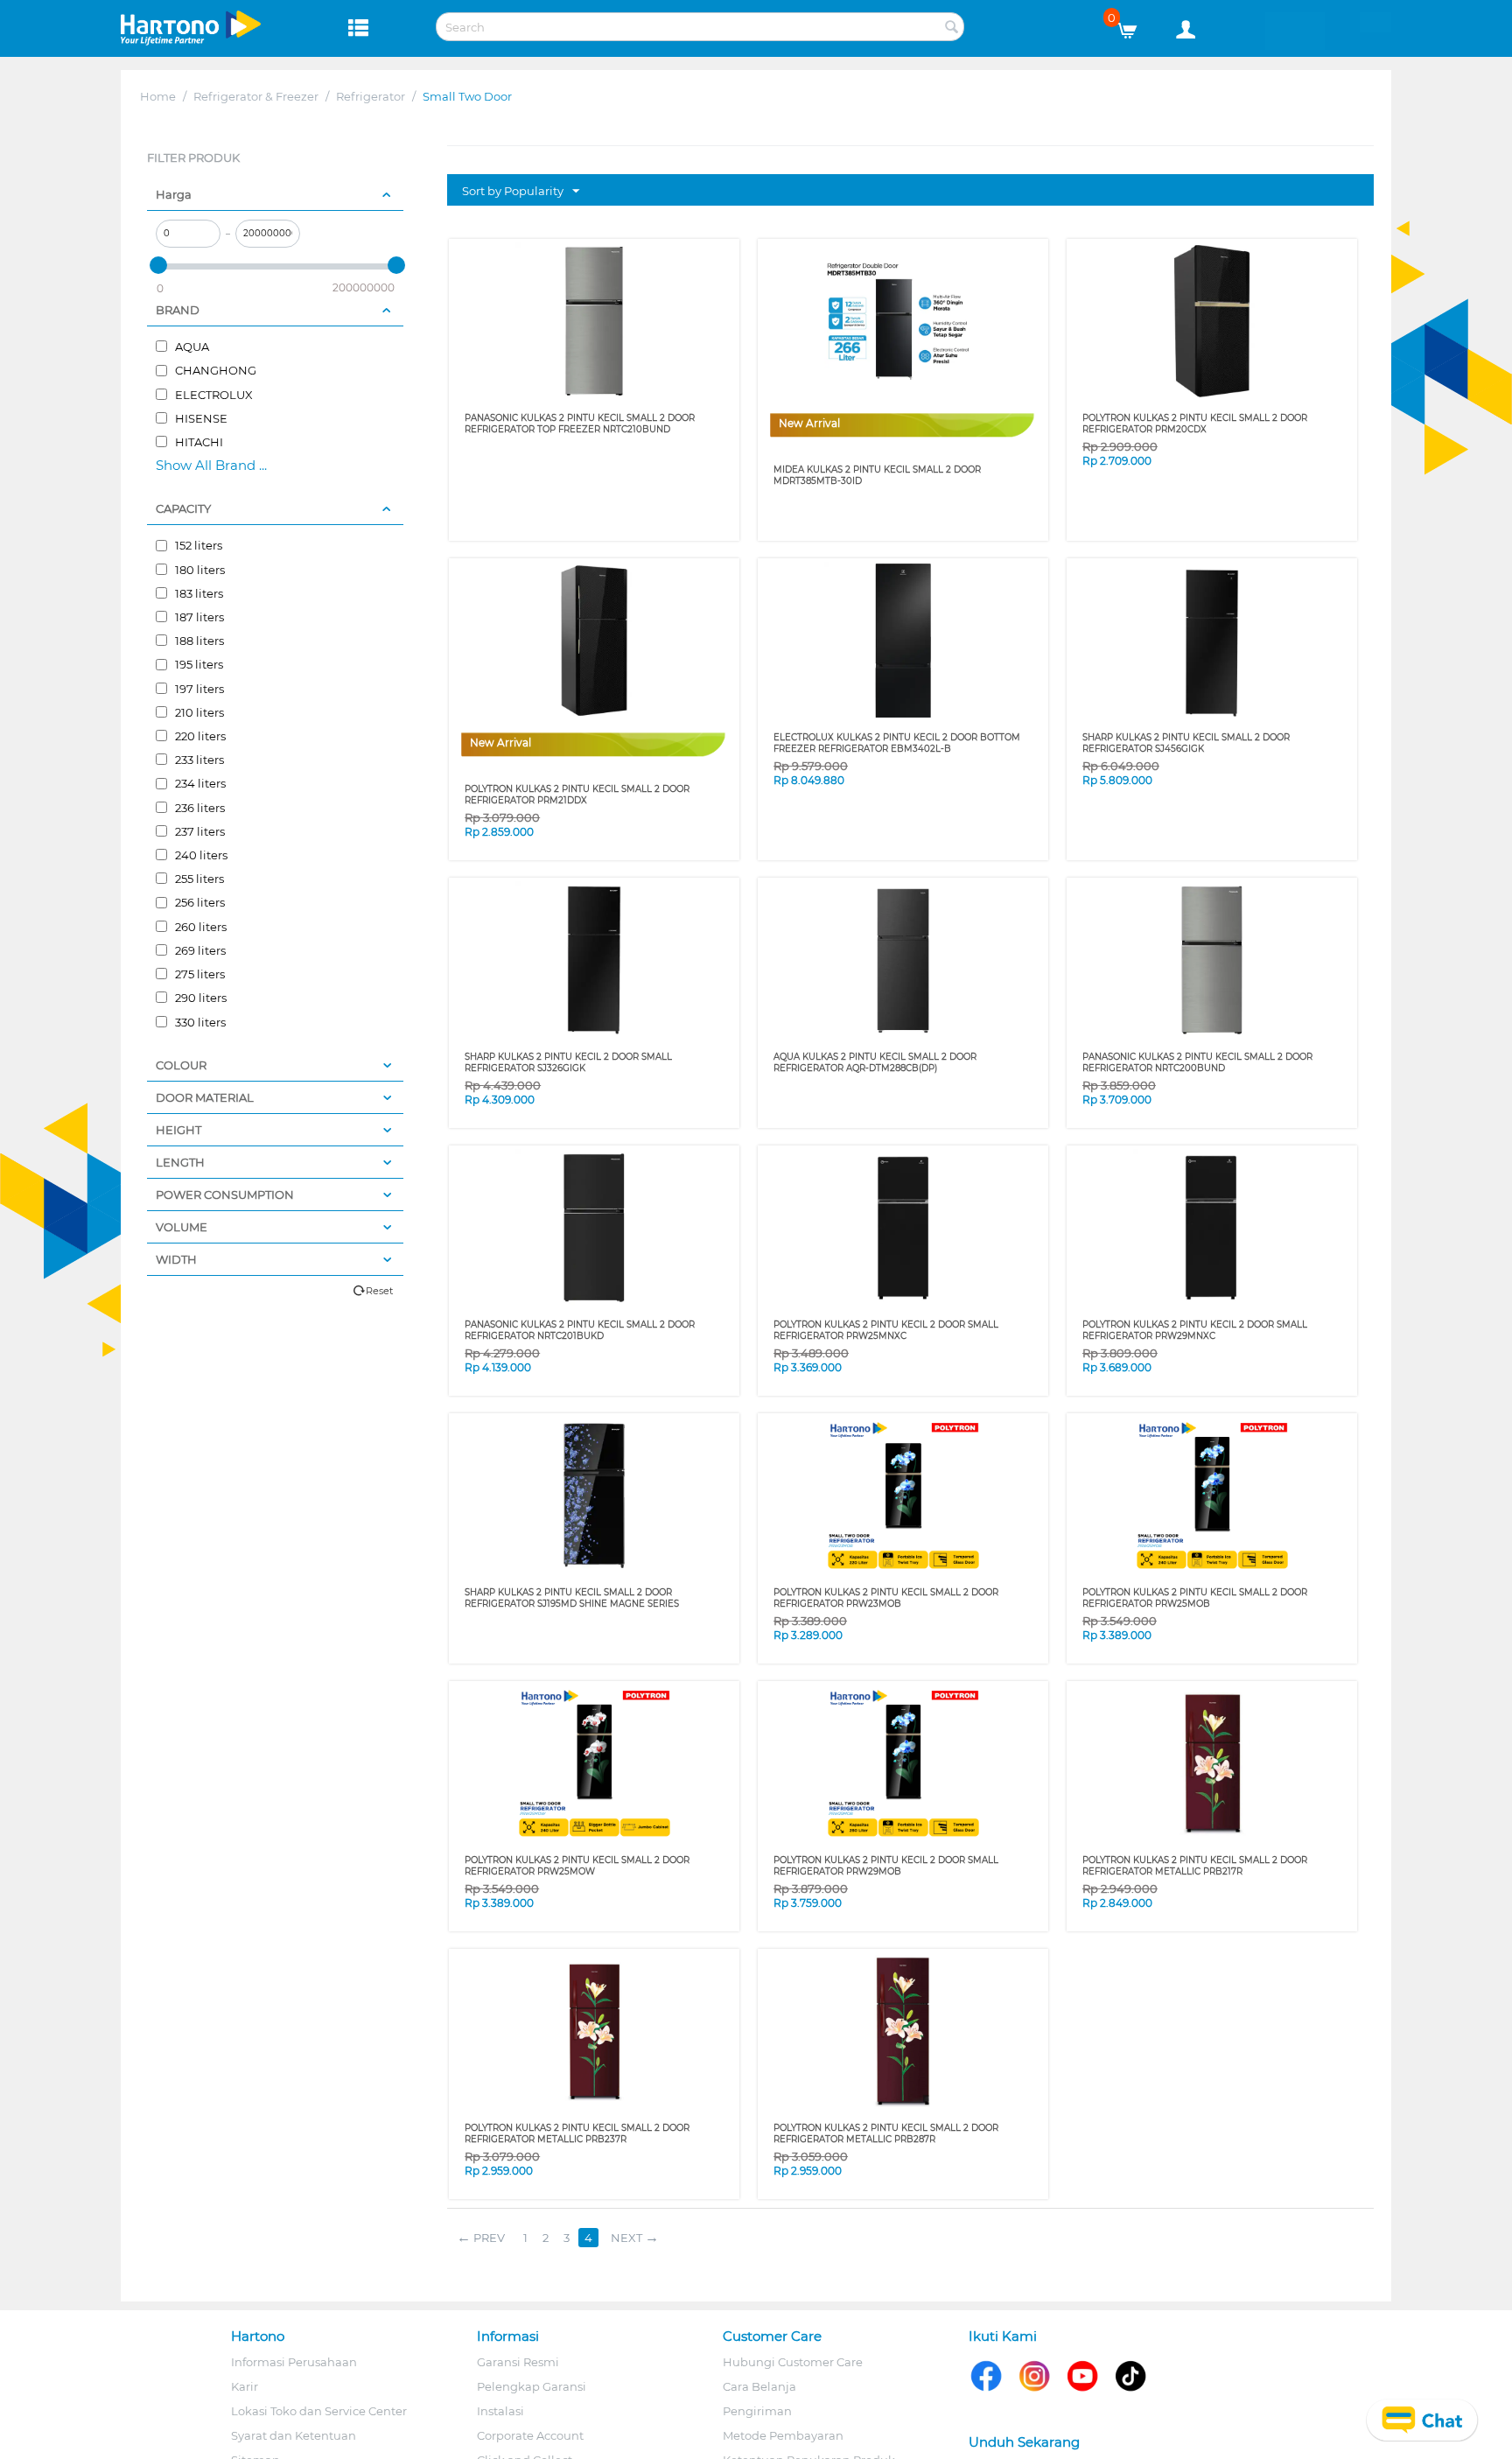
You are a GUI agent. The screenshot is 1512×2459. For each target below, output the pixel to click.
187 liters (198, 617)
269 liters (199, 950)
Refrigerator (371, 96)
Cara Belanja (759, 2386)
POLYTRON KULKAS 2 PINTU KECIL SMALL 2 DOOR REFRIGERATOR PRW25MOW (577, 1866)
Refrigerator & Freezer (256, 96)
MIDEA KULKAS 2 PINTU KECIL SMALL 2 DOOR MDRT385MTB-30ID (877, 475)
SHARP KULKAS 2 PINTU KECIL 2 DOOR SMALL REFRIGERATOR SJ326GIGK (568, 1062)
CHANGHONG (214, 370)
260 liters (199, 927)
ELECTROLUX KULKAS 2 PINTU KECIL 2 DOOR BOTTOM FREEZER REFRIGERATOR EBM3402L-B (897, 743)
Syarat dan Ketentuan (294, 2435)
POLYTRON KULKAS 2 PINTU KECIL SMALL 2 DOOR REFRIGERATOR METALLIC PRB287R (886, 2133)
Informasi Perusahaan (294, 2362)
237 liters (199, 831)
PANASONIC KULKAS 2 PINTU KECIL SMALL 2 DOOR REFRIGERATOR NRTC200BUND (1197, 1062)
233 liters (198, 760)
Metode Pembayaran (783, 2435)
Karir (245, 2386)
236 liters (199, 808)
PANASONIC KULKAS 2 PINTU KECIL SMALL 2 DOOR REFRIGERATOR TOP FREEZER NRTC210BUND (580, 424)
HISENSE (200, 418)
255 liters (198, 879)
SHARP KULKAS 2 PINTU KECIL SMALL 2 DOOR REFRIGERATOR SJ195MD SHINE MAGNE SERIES (572, 1598)
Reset (379, 1291)
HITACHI (198, 442)
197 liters (198, 689)
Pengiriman (757, 2411)
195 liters (198, 664)
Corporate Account (530, 2435)
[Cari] (951, 28)
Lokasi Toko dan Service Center (319, 2411)
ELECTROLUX (213, 395)
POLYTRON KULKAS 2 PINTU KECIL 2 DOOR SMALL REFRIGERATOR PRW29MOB (886, 1866)
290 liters (199, 998)
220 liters (199, 736)
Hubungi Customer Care (793, 2362)
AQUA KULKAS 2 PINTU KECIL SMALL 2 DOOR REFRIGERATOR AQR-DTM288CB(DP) (875, 1062)
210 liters (198, 712)
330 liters (199, 1022)
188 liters (198, 641)
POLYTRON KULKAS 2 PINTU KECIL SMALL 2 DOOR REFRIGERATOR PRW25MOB (1195, 1598)
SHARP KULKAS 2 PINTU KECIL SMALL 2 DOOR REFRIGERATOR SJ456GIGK (1186, 743)
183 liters (198, 593)
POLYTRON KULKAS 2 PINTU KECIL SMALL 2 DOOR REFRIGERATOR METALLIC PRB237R (577, 2133)
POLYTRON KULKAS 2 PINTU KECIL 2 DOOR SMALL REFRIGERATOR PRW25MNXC (886, 1330)
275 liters (199, 974)
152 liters (197, 545)
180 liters (199, 570)
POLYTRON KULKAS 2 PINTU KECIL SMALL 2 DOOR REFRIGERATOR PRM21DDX (577, 795)
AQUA (191, 347)
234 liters (199, 783)
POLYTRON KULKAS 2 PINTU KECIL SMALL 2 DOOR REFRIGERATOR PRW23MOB (886, 1598)
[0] (1134, 26)
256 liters (199, 902)
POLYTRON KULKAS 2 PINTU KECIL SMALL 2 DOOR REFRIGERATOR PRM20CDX (1195, 424)
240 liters (200, 855)
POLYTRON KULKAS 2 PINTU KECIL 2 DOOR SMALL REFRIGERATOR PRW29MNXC (1195, 1330)
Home (158, 96)
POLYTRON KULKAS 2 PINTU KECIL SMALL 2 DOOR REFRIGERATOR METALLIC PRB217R (1195, 1866)
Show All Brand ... (211, 465)
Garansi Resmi (518, 2362)
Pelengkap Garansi (532, 2386)
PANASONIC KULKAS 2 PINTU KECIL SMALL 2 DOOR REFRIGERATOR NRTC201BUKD (580, 1330)
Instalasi (500, 2411)
